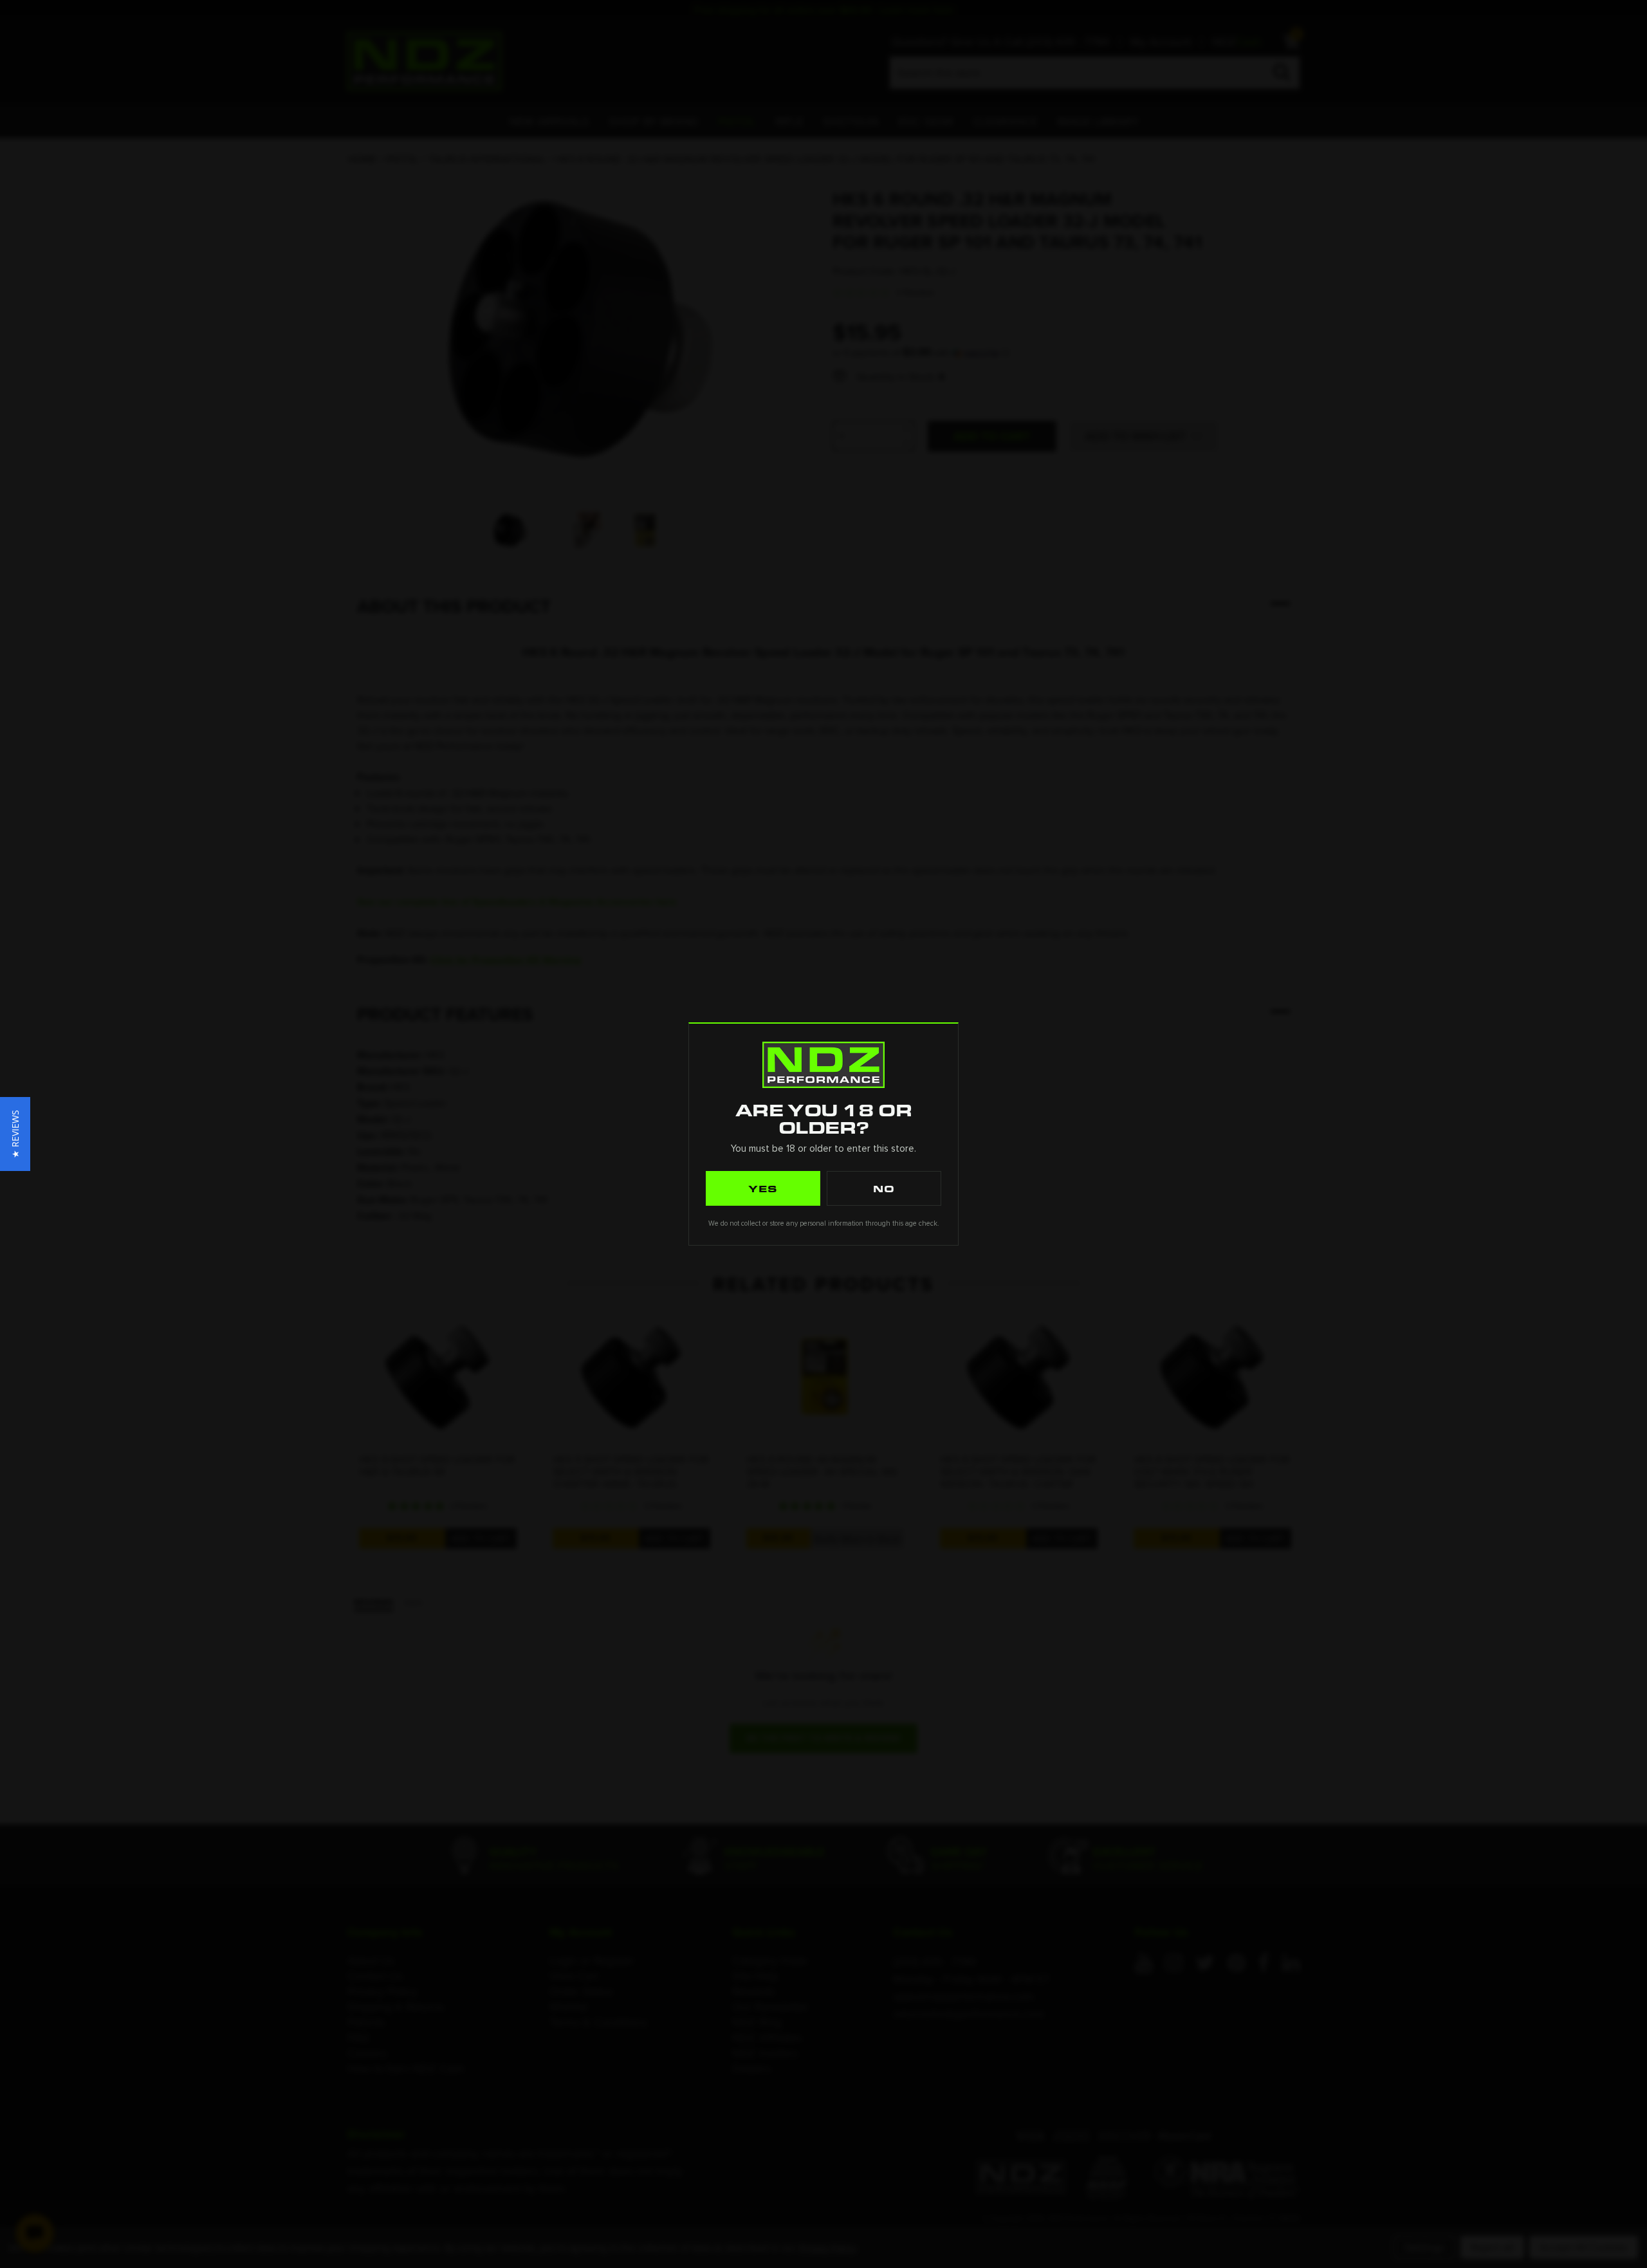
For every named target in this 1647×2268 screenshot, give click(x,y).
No (884, 1188)
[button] (15, 1134)
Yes (763, 1188)
